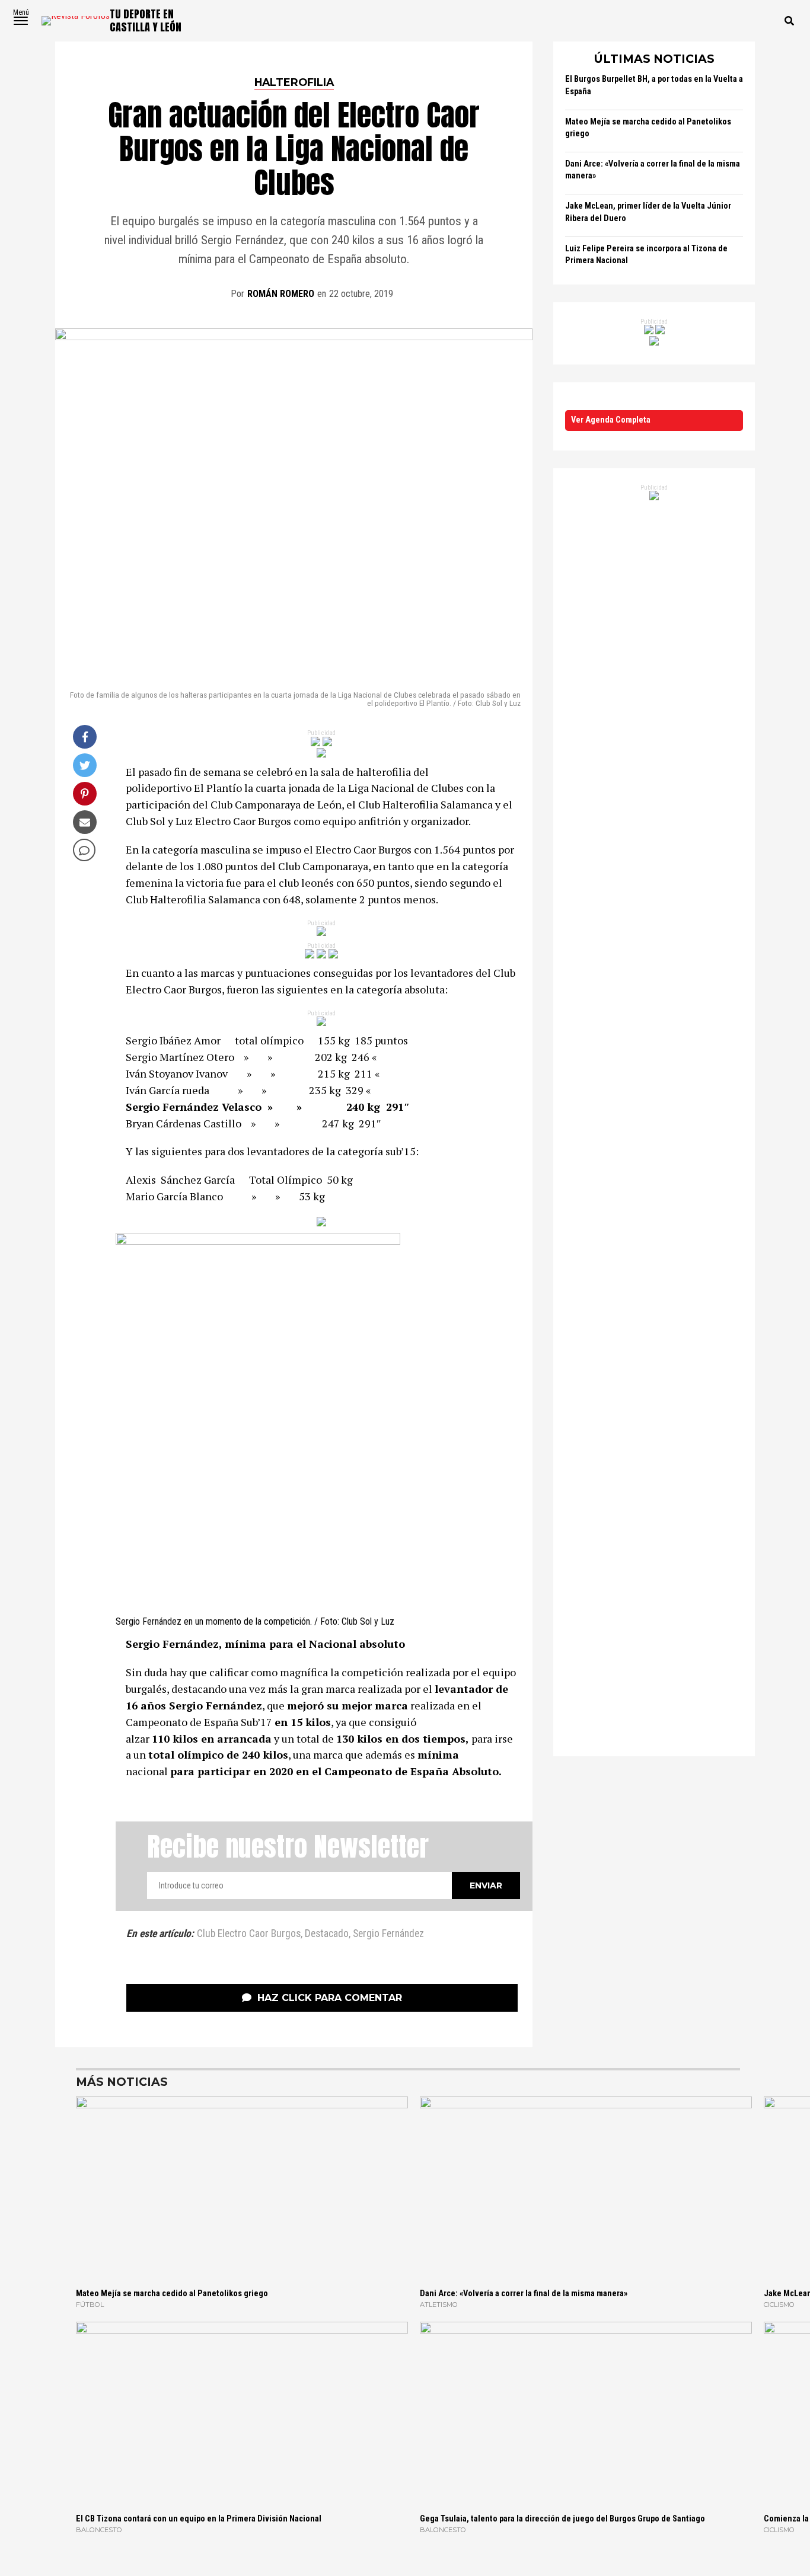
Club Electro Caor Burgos (249, 1934)
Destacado (327, 1934)
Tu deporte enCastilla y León (146, 20)
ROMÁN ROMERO (281, 294)
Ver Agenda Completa (611, 420)
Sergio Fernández (388, 1934)
